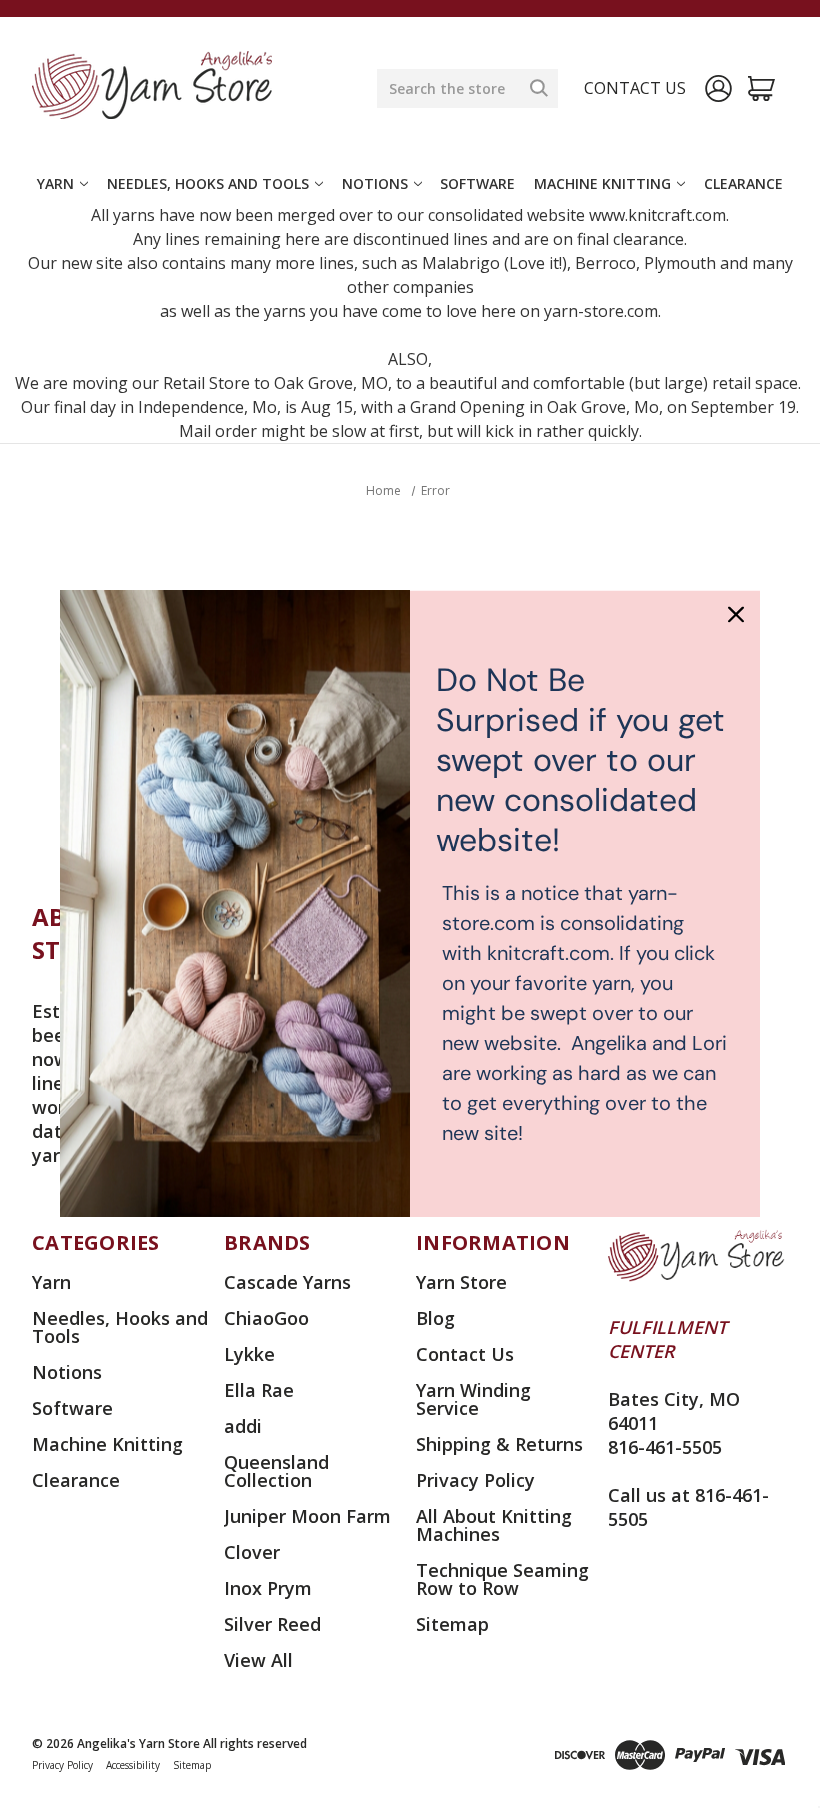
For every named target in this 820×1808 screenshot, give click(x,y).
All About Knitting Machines (494, 1525)
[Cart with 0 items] (761, 88)
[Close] (736, 614)
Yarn (55, 183)
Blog (435, 1318)
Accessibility (133, 1765)
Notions (375, 183)
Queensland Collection (276, 1471)
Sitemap (452, 1624)
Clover (252, 1552)
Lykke (249, 1354)
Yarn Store (461, 1282)
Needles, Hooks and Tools (208, 183)
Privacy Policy (475, 1480)
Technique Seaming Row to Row (502, 1579)
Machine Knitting (602, 183)
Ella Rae (259, 1390)
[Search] (539, 88)
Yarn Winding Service (473, 1399)
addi (243, 1426)
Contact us (635, 88)
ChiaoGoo (266, 1318)
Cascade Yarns (287, 1282)
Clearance (743, 183)
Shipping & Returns (499, 1444)
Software (477, 183)
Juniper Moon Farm (307, 1516)
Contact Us (465, 1354)
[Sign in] (718, 88)
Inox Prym (268, 1588)
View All (258, 1660)
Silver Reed (272, 1624)
